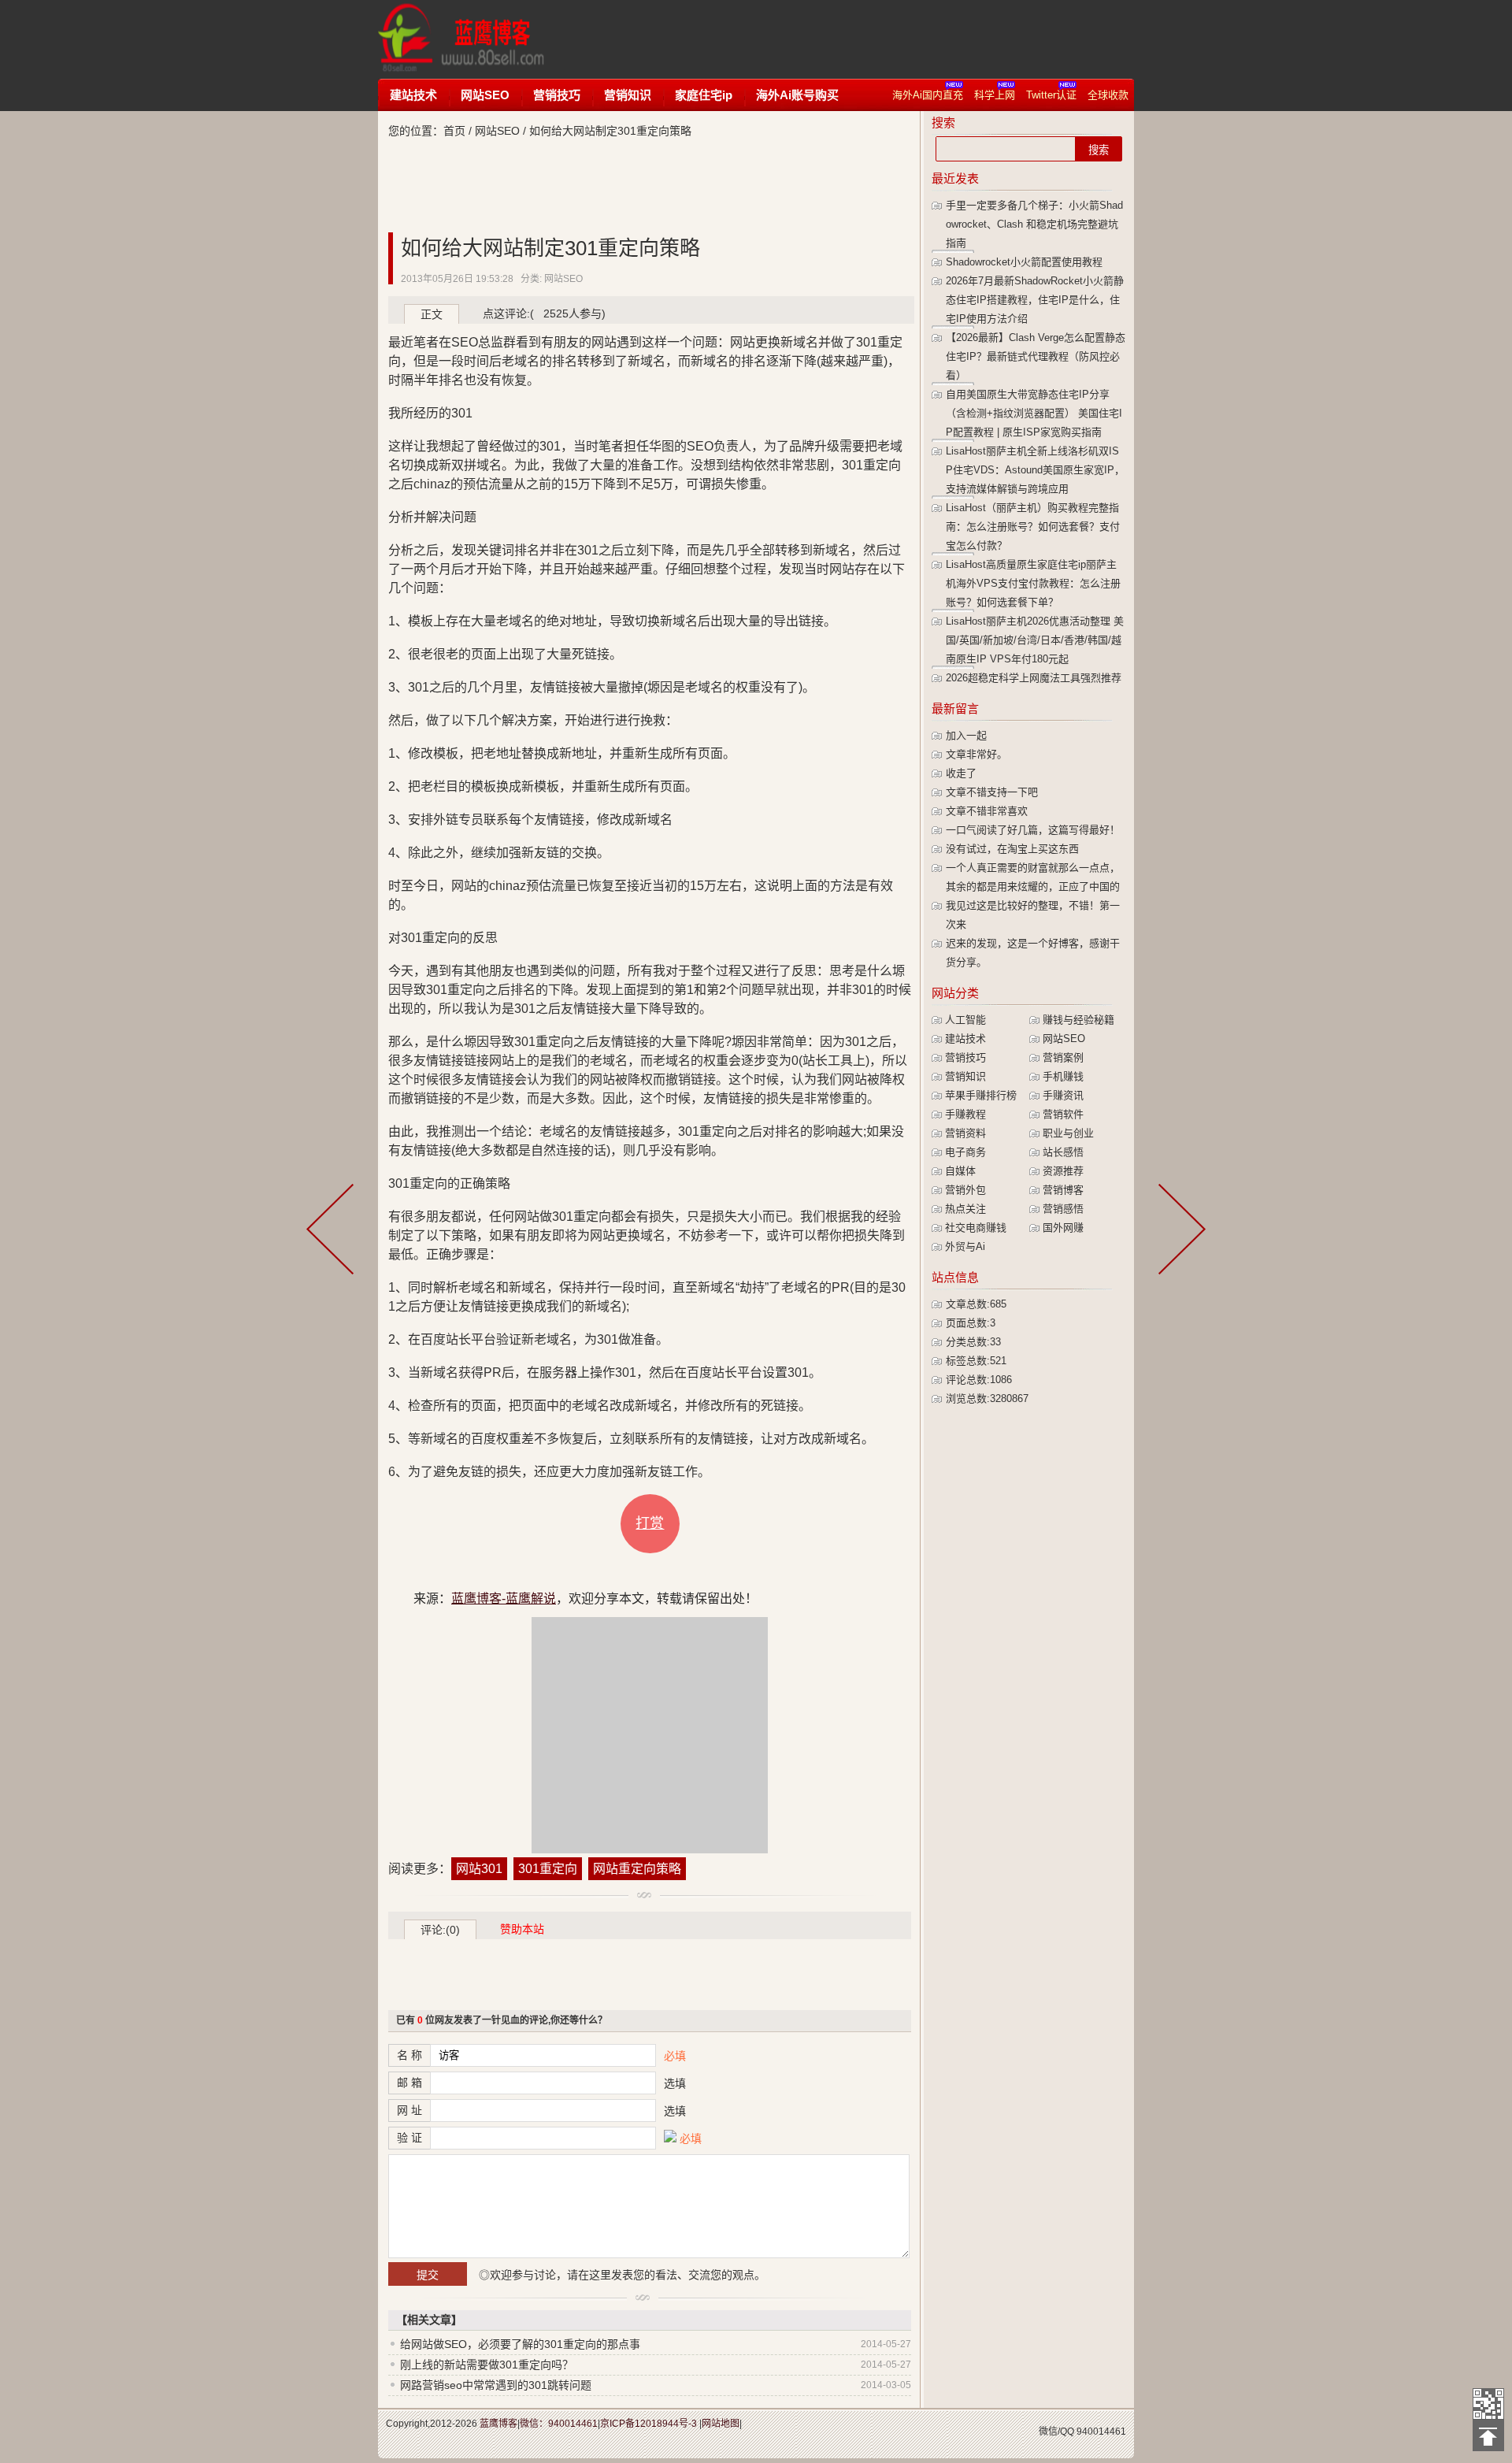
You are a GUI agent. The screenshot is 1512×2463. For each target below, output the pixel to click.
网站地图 (721, 2424)
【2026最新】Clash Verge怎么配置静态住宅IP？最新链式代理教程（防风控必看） (1036, 356)
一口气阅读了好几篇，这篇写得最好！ (1033, 830)
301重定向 (548, 1869)
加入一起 (966, 735)
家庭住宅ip (704, 95)
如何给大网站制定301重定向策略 (550, 248)
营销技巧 (557, 95)
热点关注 (965, 1209)
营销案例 (1063, 1057)
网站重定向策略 (637, 1869)
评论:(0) (440, 1930)
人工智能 (965, 1020)
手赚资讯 (1063, 1095)
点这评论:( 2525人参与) (544, 313)
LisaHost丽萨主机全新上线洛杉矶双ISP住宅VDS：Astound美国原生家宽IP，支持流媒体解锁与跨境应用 (1035, 470)
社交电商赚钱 (976, 1228)
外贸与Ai (965, 1246)
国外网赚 (1063, 1228)
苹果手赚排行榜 (981, 1095)
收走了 (961, 773)
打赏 (650, 1523)
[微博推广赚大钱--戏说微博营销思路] (1179, 1232)
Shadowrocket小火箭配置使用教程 (1024, 262)
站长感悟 (1063, 1152)
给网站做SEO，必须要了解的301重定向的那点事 (520, 2344)
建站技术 (413, 95)
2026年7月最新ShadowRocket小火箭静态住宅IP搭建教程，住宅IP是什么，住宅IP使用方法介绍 (1035, 300)
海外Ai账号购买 (797, 95)
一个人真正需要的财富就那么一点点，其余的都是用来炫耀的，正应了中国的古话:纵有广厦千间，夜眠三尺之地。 (1033, 887)
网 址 (409, 2110)
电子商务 (965, 1152)
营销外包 (965, 1190)
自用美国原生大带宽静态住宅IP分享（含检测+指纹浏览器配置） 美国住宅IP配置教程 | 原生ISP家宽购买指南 (1034, 413)
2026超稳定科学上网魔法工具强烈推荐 (1034, 678)
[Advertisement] (862, 39)
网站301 (479, 1869)
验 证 (409, 2138)
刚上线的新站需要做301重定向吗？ (487, 2365)
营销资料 (965, 1133)
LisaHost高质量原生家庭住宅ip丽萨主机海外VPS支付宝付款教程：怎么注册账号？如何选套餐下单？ (1033, 583)
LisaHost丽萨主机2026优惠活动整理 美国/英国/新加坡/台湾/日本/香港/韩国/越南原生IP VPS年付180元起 (1035, 640)
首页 (454, 131)
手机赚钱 (1063, 1076)
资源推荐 (1063, 1171)
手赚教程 (965, 1114)
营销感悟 (1063, 1209)
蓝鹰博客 (498, 2424)
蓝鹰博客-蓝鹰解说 (476, 39)
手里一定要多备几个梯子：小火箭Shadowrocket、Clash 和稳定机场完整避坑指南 (1034, 224)
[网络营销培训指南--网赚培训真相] (333, 1232)
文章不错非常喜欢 (987, 811)
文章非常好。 (976, 754)
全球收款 (1108, 95)
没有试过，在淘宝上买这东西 (1012, 849)
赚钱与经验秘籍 (1078, 1020)
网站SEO (485, 95)
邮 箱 (409, 2083)
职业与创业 (1068, 1133)
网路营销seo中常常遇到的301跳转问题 (496, 2385)
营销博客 (1063, 1190)
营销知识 (628, 95)
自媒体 (960, 1171)
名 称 (409, 2055)
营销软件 (1063, 1114)
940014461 (1101, 2431)
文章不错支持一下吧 (992, 792)
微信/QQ (1056, 2431)
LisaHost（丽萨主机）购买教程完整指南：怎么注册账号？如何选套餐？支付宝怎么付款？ (1033, 527)
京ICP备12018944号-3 (649, 2424)
